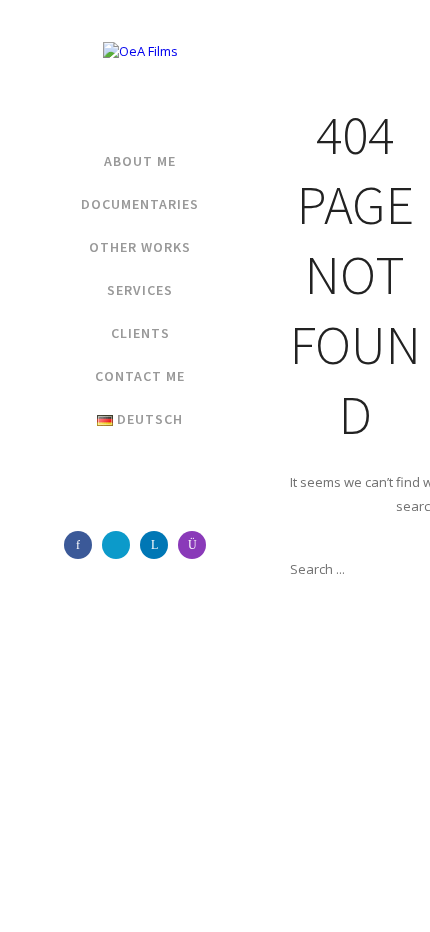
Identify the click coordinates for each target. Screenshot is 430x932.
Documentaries (140, 204)
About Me (140, 161)
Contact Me (140, 376)
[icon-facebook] (83, 545)
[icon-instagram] (197, 545)
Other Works (140, 247)
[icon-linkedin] (159, 545)
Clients (140, 333)
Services (140, 290)
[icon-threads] (121, 545)
